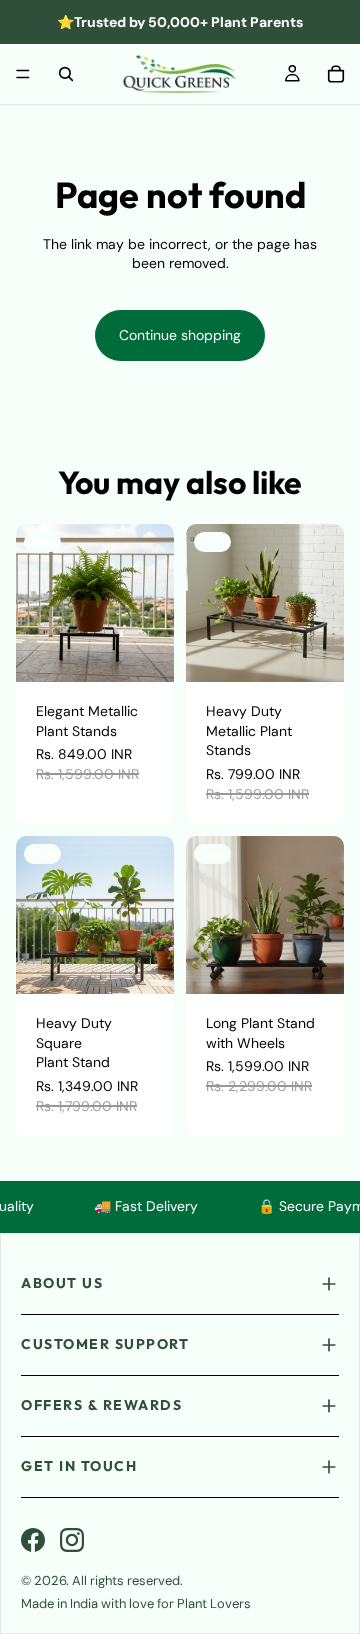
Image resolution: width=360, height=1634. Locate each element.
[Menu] (23, 74)
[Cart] (336, 74)
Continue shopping (180, 335)
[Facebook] (33, 1540)
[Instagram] (72, 1540)
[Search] (66, 74)
